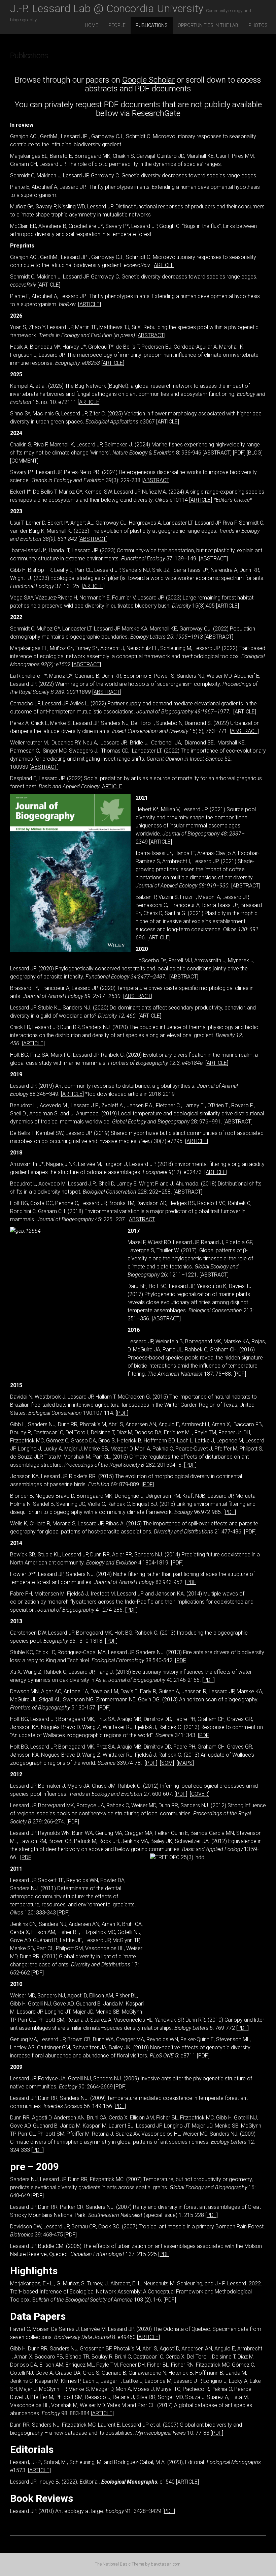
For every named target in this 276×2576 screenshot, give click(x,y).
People (117, 25)
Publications (152, 25)
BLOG (255, 453)
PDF (239, 453)
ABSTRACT (151, 335)
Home (92, 25)
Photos (258, 25)
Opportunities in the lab (208, 25)
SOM (167, 1763)
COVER (200, 1794)
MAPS (185, 1763)
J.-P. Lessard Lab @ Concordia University (131, 9)
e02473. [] (205, 1172)
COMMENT (24, 461)
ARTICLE (164, 265)
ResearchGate (156, 113)
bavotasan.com (166, 2564)
